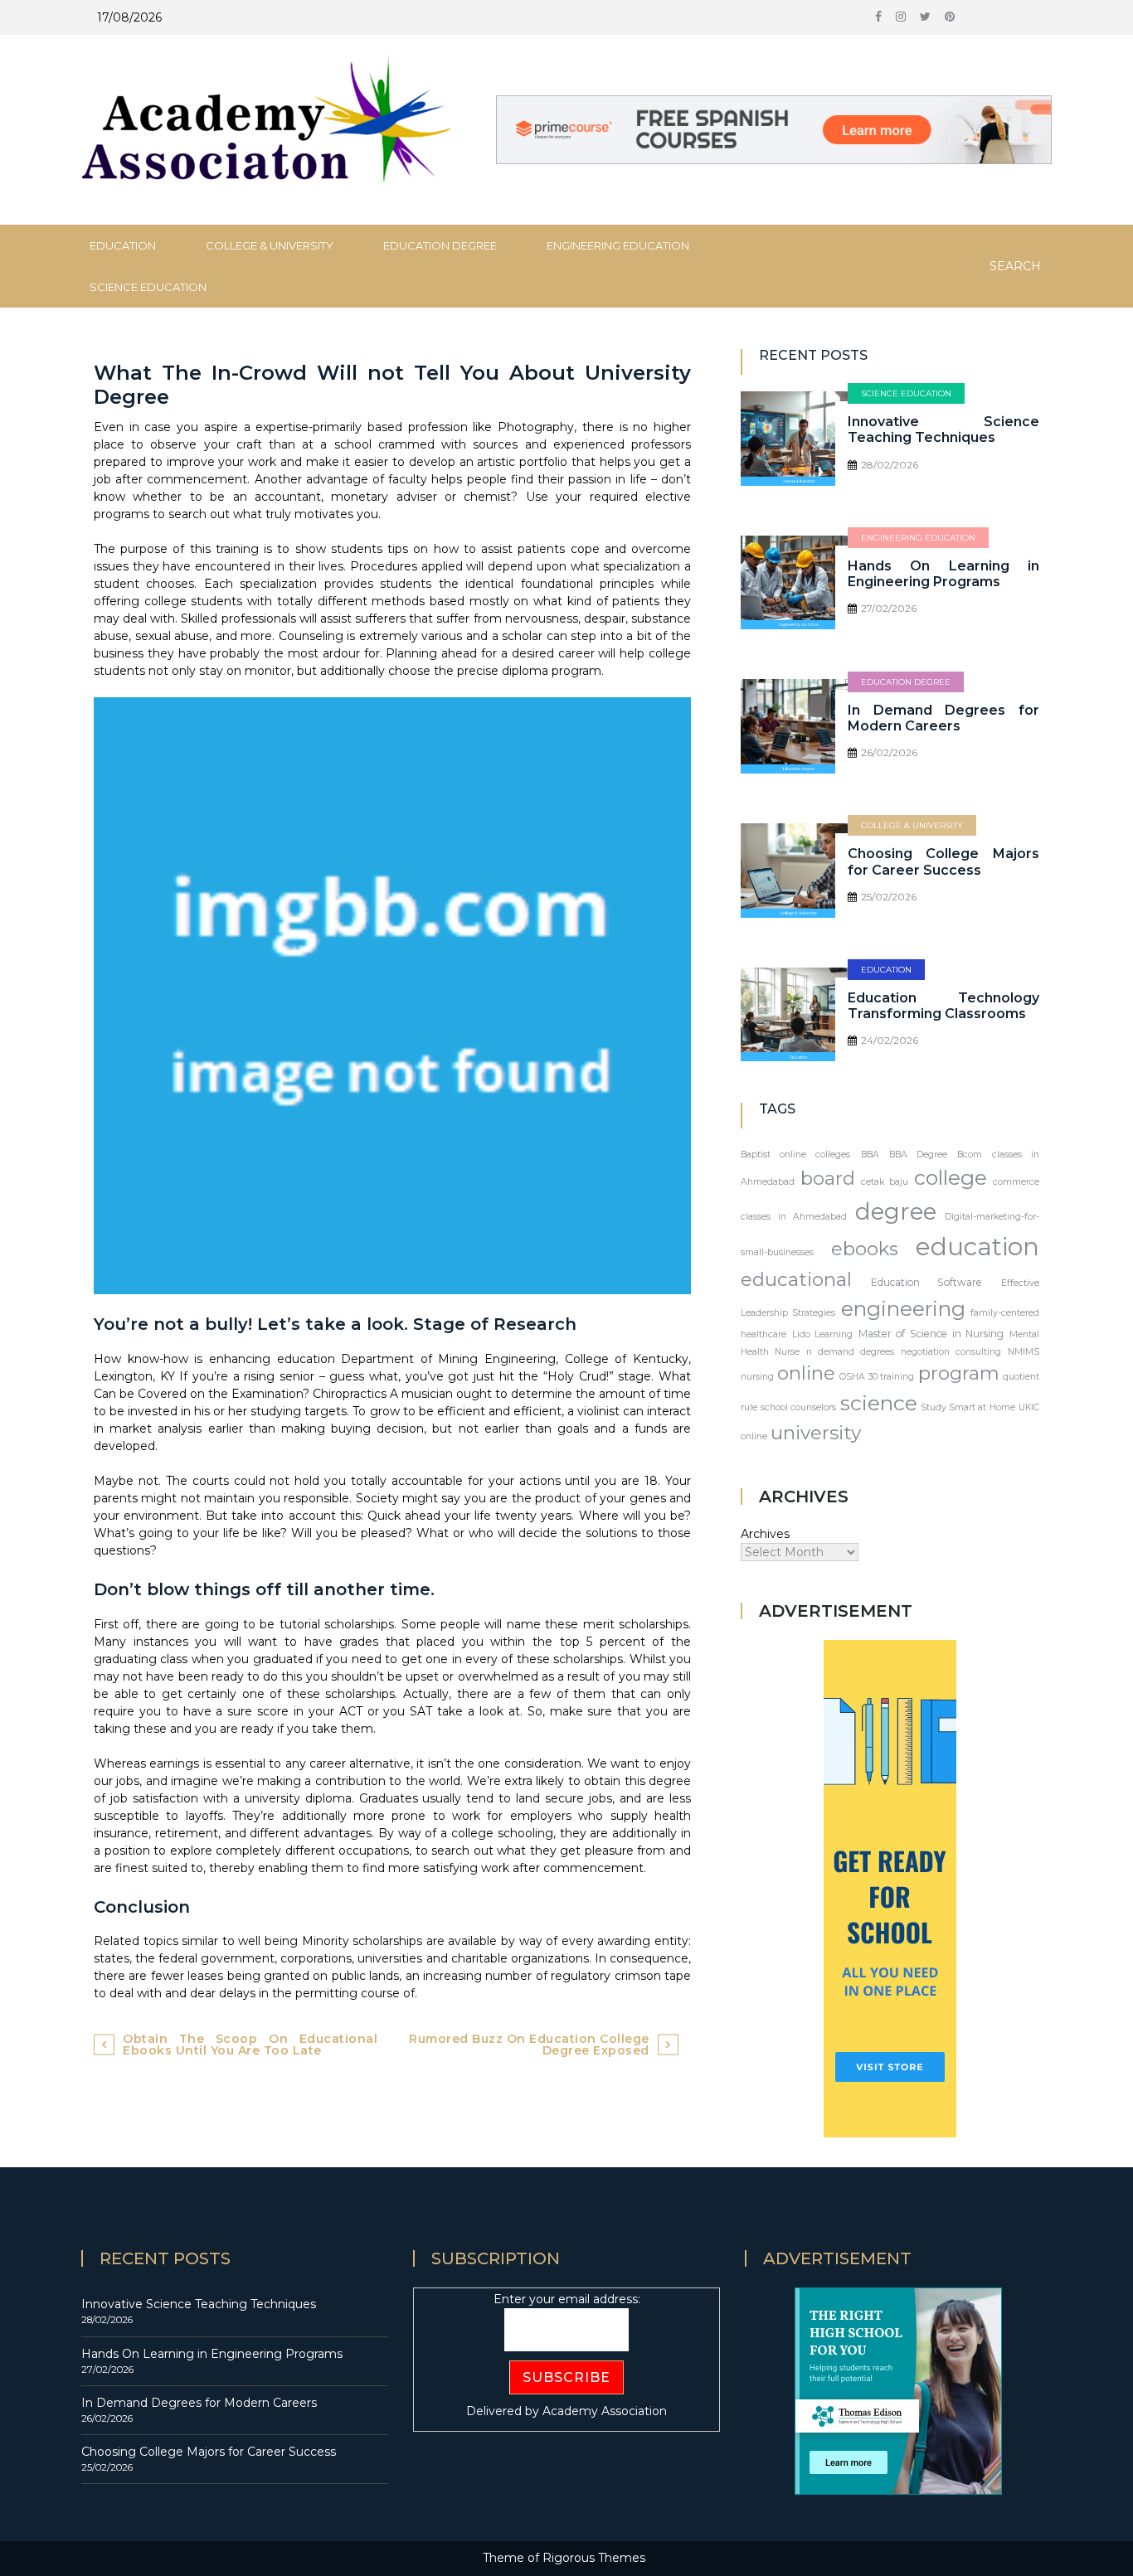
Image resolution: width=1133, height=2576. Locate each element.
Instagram (901, 21)
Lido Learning (823, 1334)
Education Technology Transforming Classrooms (943, 1006)
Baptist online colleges (796, 1155)
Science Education (148, 287)
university (816, 1433)
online (806, 1373)
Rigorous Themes (594, 2558)
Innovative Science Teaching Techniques (943, 429)
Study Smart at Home (968, 1407)
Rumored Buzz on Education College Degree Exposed (529, 2045)
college (951, 1177)
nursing (757, 1377)
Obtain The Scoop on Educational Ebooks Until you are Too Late (250, 2045)
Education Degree (440, 245)
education (977, 1247)
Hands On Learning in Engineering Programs (943, 574)
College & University (270, 245)
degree (896, 1211)
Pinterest (950, 21)
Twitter (925, 21)
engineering (903, 1308)
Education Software (927, 1282)
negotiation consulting (951, 1352)
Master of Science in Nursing (931, 1334)
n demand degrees (850, 1352)
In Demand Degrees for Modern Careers (943, 718)
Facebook (878, 21)
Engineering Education (618, 245)
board (828, 1178)
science (879, 1403)
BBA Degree (918, 1155)
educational (796, 1279)
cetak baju (885, 1182)
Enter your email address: (567, 2299)
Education (123, 245)
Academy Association (605, 2411)
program (959, 1373)
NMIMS (1024, 1352)
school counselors (798, 1407)
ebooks (865, 1249)
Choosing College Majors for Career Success (943, 861)
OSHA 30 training (877, 1377)
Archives (765, 1534)
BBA (870, 1155)
